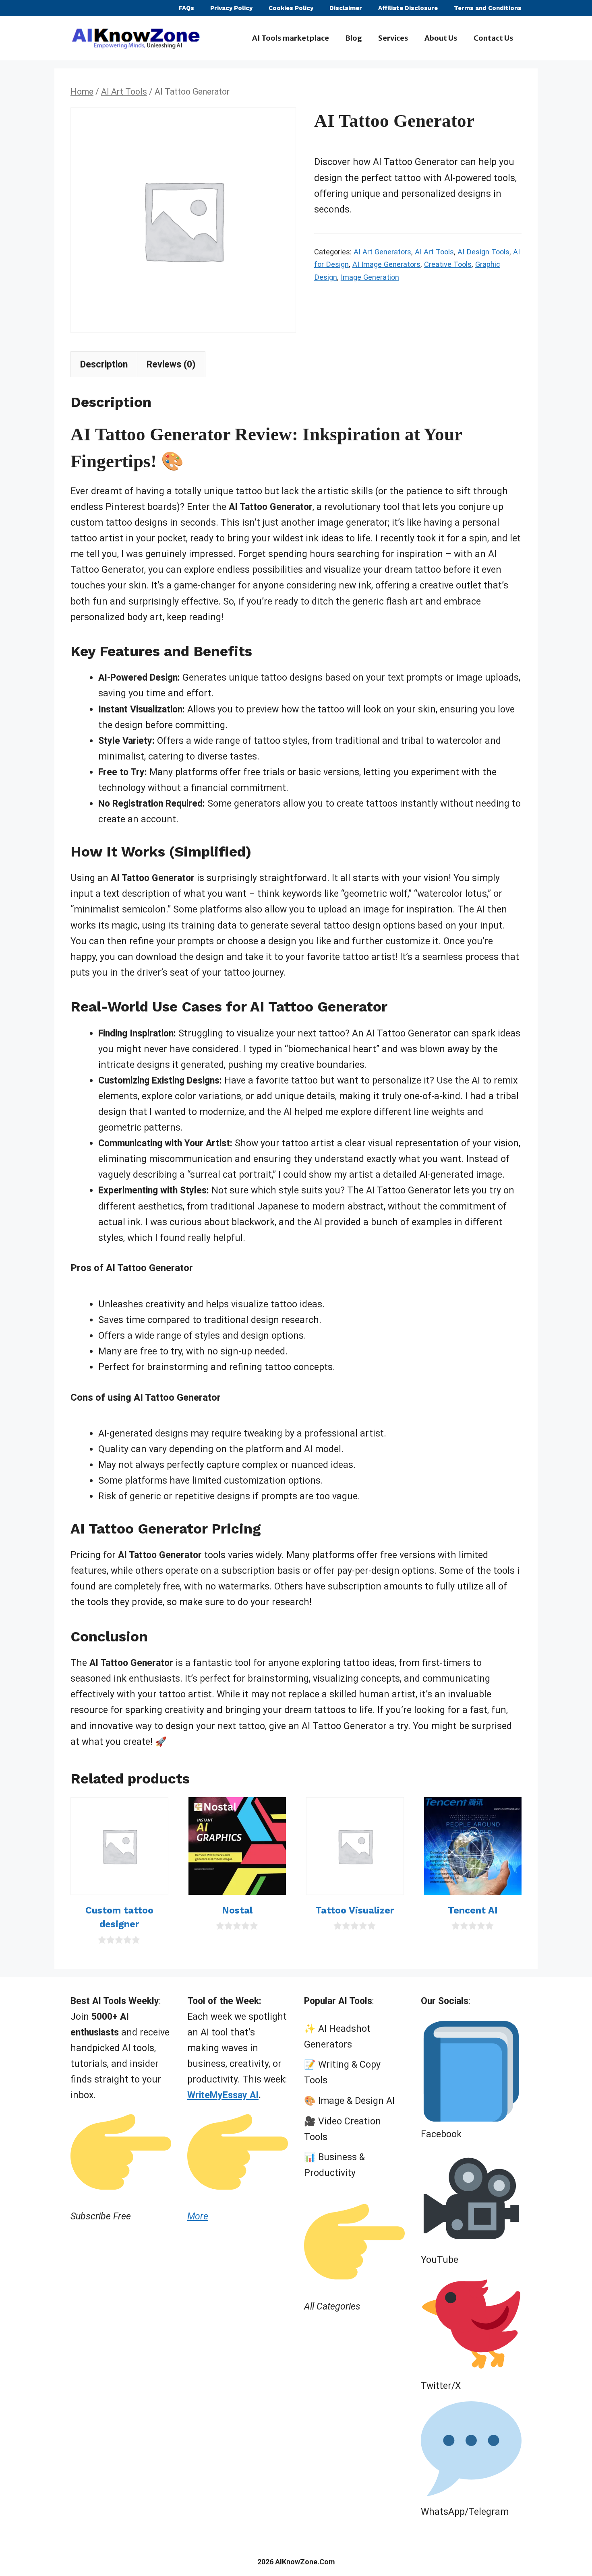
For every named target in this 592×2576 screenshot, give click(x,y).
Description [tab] (104, 364)
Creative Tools (448, 264)
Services (393, 38)
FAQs (186, 8)
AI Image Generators (386, 264)
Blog (354, 38)
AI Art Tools (124, 92)
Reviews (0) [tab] (171, 364)
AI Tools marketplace (291, 38)
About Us (441, 38)
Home (82, 92)
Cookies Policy (291, 8)
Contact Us (494, 38)
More (198, 2216)
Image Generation (370, 277)
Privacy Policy (231, 8)
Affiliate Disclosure (408, 8)
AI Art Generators (382, 252)
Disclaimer (346, 8)
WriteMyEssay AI (223, 2095)
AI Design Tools (483, 252)
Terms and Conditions (488, 8)
